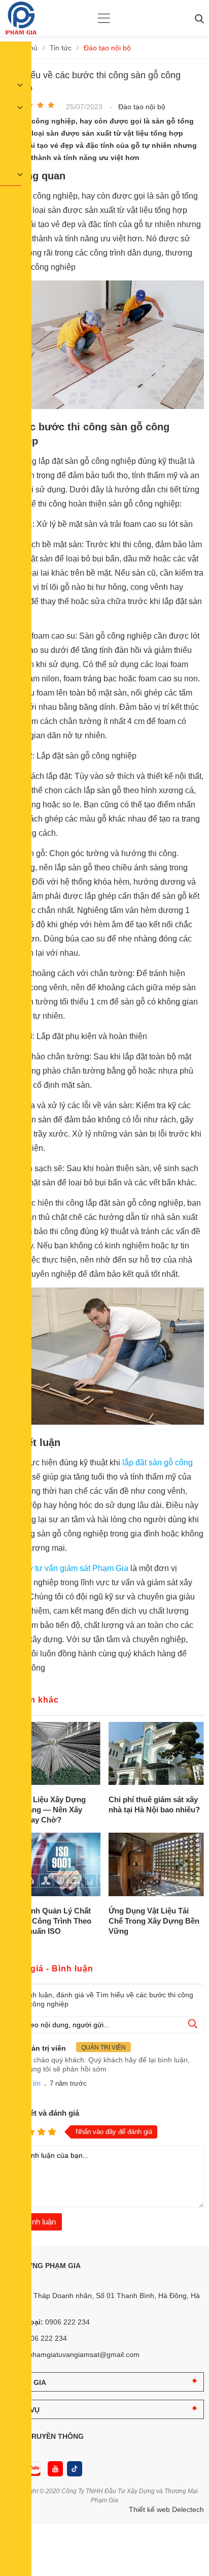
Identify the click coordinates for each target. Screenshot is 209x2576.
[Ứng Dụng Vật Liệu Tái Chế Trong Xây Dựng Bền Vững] (156, 1865)
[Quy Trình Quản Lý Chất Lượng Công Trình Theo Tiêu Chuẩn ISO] (53, 1865)
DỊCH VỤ (25, 2410)
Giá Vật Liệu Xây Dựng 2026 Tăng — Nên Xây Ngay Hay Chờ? (45, 1810)
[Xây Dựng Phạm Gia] (21, 32)
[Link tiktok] (75, 2469)
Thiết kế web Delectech (166, 2509)
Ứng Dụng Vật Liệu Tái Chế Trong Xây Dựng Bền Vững (154, 1921)
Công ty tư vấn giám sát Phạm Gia (67, 1568)
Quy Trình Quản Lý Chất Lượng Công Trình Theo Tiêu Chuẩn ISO (48, 1921)
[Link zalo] (32, 2469)
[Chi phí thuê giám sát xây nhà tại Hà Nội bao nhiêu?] (156, 1754)
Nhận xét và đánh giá (42, 2113)
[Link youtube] (55, 2469)
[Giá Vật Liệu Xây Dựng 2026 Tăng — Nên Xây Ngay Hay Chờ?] (53, 1754)
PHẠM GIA (28, 2382)
